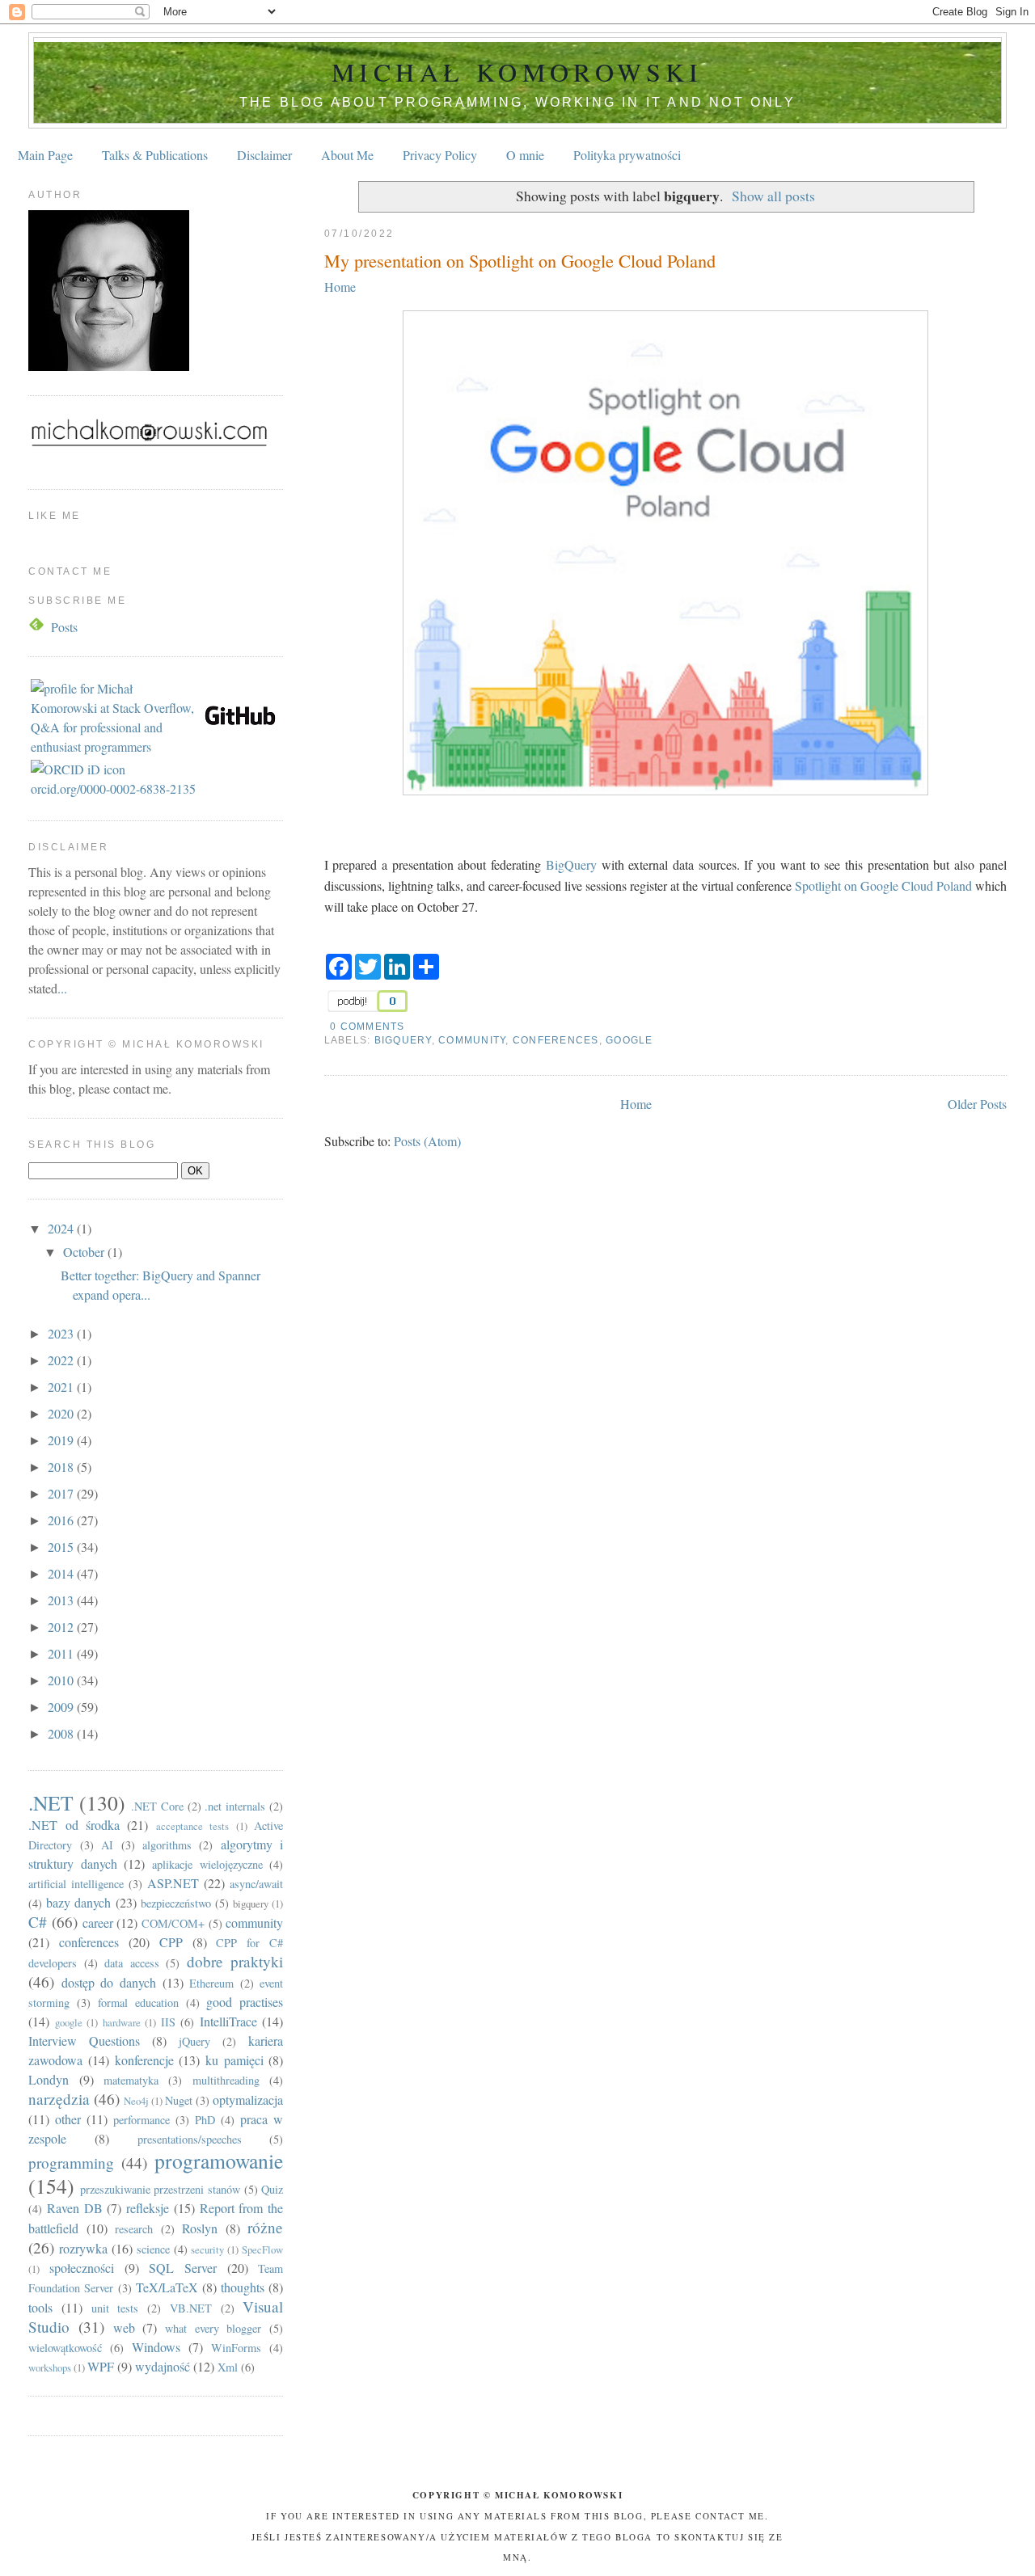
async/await (256, 1884)
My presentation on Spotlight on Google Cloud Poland (520, 260)
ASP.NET (173, 1883)
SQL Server (183, 2268)
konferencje (144, 2060)
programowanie (219, 2161)
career (98, 1923)
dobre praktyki (235, 1961)
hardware (122, 2022)
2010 (62, 1680)
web (124, 2327)
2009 (62, 1707)
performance (142, 2120)
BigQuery (571, 864)
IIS (168, 2022)
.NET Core (157, 1806)
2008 (62, 1733)
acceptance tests (192, 1826)
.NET (51, 1802)
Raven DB (75, 2208)
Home (340, 287)
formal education (138, 2003)
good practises (245, 2002)
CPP (171, 1942)
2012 (62, 1627)
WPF (101, 2366)
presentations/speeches (190, 2139)
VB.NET (191, 2308)
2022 (62, 1360)
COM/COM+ (173, 1923)
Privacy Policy (440, 155)
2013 (62, 1600)
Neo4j (136, 2101)
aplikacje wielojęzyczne (207, 1864)
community (472, 1040)
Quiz (272, 2189)
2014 (62, 1573)
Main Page (45, 155)
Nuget (179, 2100)
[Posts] (38, 627)
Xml (228, 2367)
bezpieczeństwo (176, 1903)
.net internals (235, 1806)
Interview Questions (84, 2041)
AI (107, 1845)
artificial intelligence (76, 1884)
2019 (62, 1440)
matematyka (131, 2080)
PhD (205, 2120)
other (68, 2119)
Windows (156, 2347)
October (85, 1252)
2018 (62, 1467)
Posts (64, 627)
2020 (62, 1413)
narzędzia (59, 2099)
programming (71, 2163)
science (153, 2249)
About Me (347, 155)
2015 (62, 1547)
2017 (62, 1493)
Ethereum (211, 1983)
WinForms (236, 2348)
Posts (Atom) (427, 1141)
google (629, 1040)
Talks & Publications (155, 155)
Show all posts (773, 196)
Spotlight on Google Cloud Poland (883, 885)
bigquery (403, 1040)
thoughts (243, 2287)
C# (38, 1922)
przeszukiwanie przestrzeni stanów (160, 2189)
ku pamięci (234, 2060)
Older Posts (977, 1104)
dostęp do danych (109, 1982)
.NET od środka (74, 1825)
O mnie (525, 155)
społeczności (82, 2268)
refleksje (148, 2208)
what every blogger (213, 2328)
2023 (62, 1333)
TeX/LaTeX (167, 2287)
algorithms (167, 1845)
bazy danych (78, 1902)
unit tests (115, 2308)
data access (132, 1963)
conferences (556, 1040)
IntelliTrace (228, 2021)
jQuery (194, 2041)
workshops (50, 2367)
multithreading (226, 2080)
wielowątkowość (65, 2348)
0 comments (367, 1027)
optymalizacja (248, 2100)
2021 (62, 1387)
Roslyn (200, 2228)
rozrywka (83, 2248)
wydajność (163, 2366)
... (62, 988)
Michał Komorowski (517, 72)
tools (40, 2307)
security (207, 2249)
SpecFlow (262, 2249)
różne (265, 2227)
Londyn (49, 2079)
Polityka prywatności (627, 155)
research (134, 2229)
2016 (62, 1520)
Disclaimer (264, 155)
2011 (62, 1653)
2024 (62, 1228)
